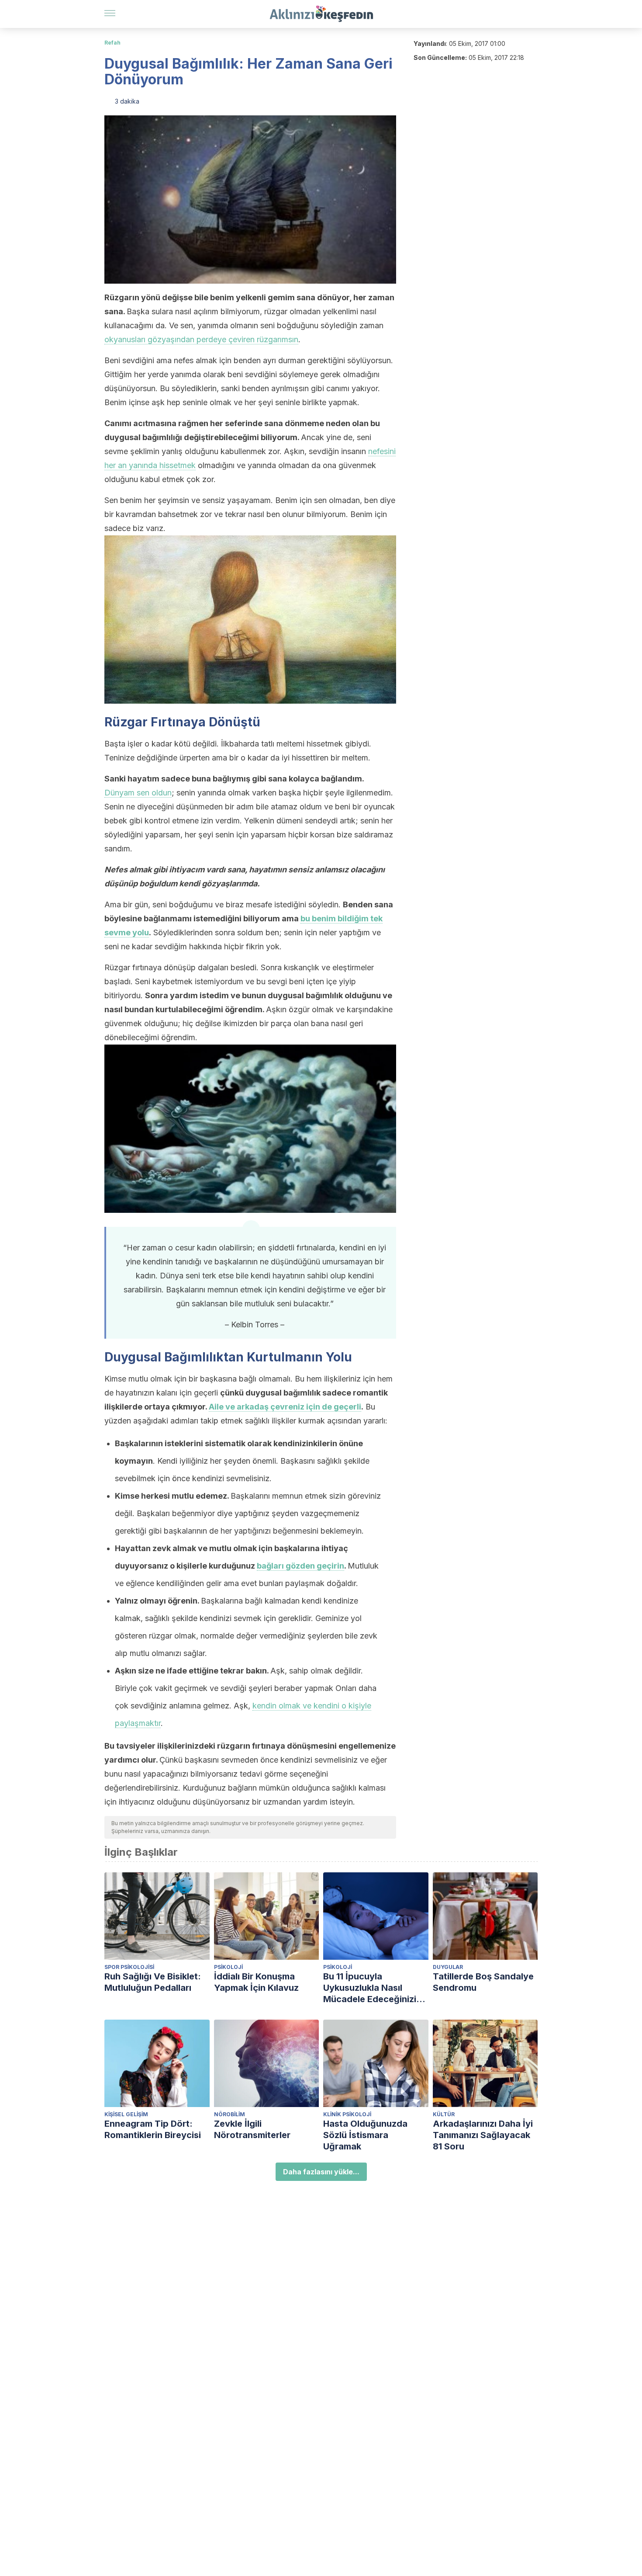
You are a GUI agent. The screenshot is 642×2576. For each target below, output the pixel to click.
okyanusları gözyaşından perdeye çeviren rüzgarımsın (201, 339)
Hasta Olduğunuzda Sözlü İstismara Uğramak (365, 2135)
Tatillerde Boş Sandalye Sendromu (483, 1982)
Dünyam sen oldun (138, 793)
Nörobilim (230, 2114)
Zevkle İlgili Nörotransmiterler (252, 2129)
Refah (112, 43)
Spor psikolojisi (129, 1967)
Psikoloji (228, 1967)
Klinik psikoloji (347, 2114)
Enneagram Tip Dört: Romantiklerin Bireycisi (153, 2129)
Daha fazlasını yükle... (321, 2172)
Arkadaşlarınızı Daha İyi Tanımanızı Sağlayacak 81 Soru (483, 2135)
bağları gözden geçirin (300, 1566)
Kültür (444, 2114)
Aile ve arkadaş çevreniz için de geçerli (285, 1407)
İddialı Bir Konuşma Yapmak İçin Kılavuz (256, 1982)
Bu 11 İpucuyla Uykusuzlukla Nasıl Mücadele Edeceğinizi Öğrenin (370, 1988)
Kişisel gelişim (126, 2114)
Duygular (448, 1967)
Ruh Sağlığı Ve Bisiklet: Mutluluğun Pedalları (153, 1982)
